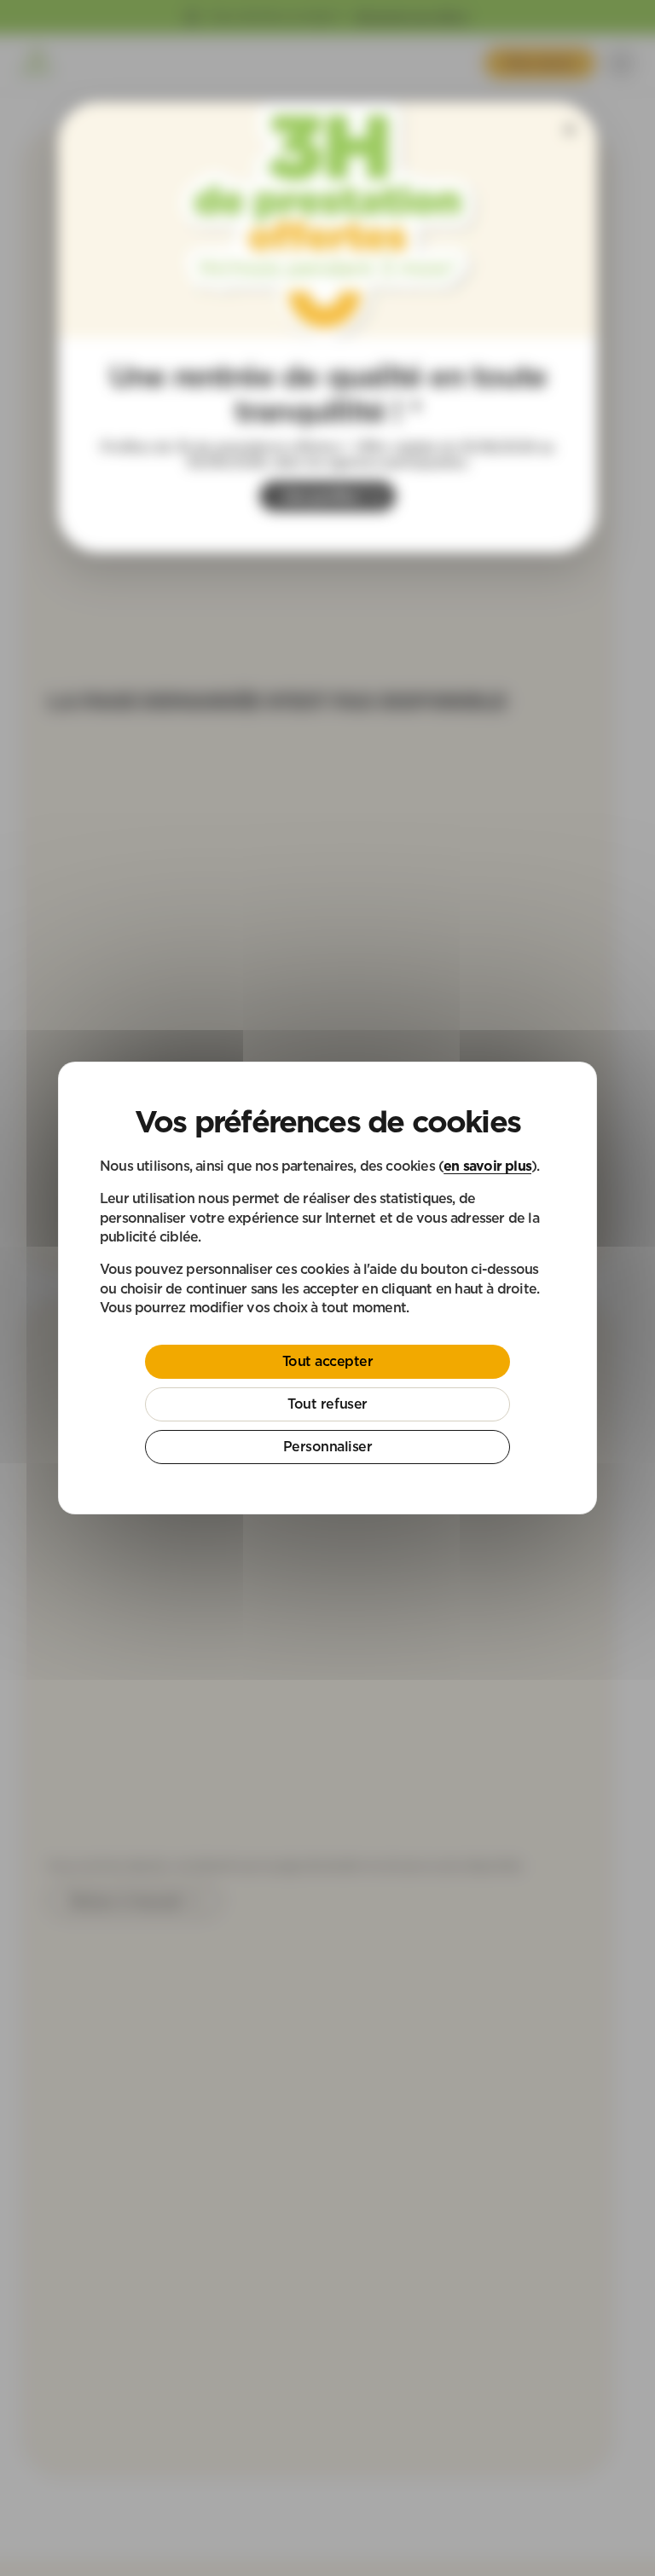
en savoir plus (487, 1166)
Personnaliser (328, 1446)
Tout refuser (327, 1404)
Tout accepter (328, 1361)
